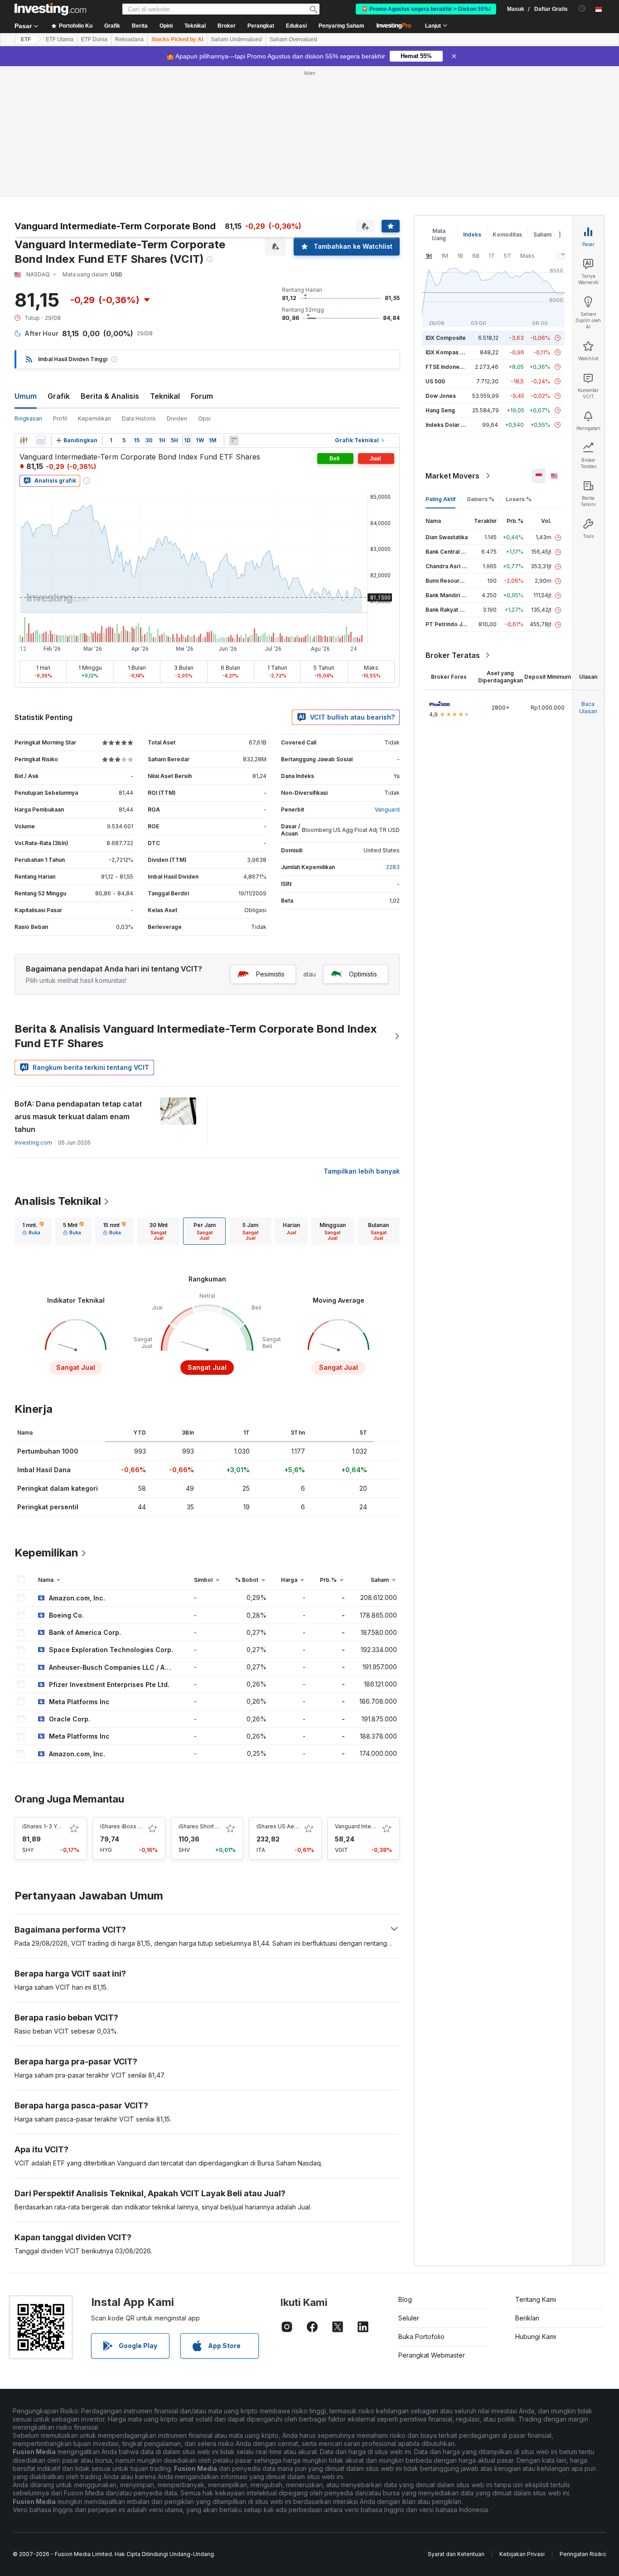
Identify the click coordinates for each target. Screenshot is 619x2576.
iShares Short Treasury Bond (216, 1826)
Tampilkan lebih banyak (362, 1171)
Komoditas (507, 234)
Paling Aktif (440, 499)
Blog (405, 2299)
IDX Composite (446, 338)
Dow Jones (441, 396)
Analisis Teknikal (58, 1201)
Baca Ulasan (588, 708)
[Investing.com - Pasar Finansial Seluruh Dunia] (50, 9)
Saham (542, 234)
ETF (26, 39)
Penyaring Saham (341, 26)
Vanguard (387, 810)
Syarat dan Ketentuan (456, 2554)
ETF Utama (60, 39)
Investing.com (33, 1143)
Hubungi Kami (536, 2337)
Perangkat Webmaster (432, 2355)
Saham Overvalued (293, 39)
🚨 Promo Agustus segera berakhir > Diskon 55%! (426, 9)
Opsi (204, 418)
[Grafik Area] (41, 440)
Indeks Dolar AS (447, 425)
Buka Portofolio (421, 2337)
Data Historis (139, 418)
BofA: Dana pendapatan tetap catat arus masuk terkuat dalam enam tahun (78, 1116)
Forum (202, 396)
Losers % (519, 499)
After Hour (41, 333)
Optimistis (363, 974)
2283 (393, 867)
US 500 (435, 381)
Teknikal (165, 396)
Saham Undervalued (236, 39)
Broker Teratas (453, 655)
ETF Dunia (94, 39)
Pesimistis (270, 974)
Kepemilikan (94, 418)
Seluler (409, 2318)
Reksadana (129, 39)
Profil (60, 418)
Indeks (472, 234)
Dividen (177, 418)
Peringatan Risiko (583, 2554)
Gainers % (481, 499)
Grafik (59, 396)
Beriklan (527, 2318)
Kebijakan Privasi (522, 2554)
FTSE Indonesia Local (454, 367)
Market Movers (452, 476)
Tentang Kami (536, 2299)
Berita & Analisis (110, 396)
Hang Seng (440, 410)
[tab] (33, 1231)
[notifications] (582, 8)
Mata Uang (439, 234)
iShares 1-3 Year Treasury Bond (64, 1826)
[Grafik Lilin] (24, 440)
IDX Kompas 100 (447, 352)
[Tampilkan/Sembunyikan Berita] (234, 440)
